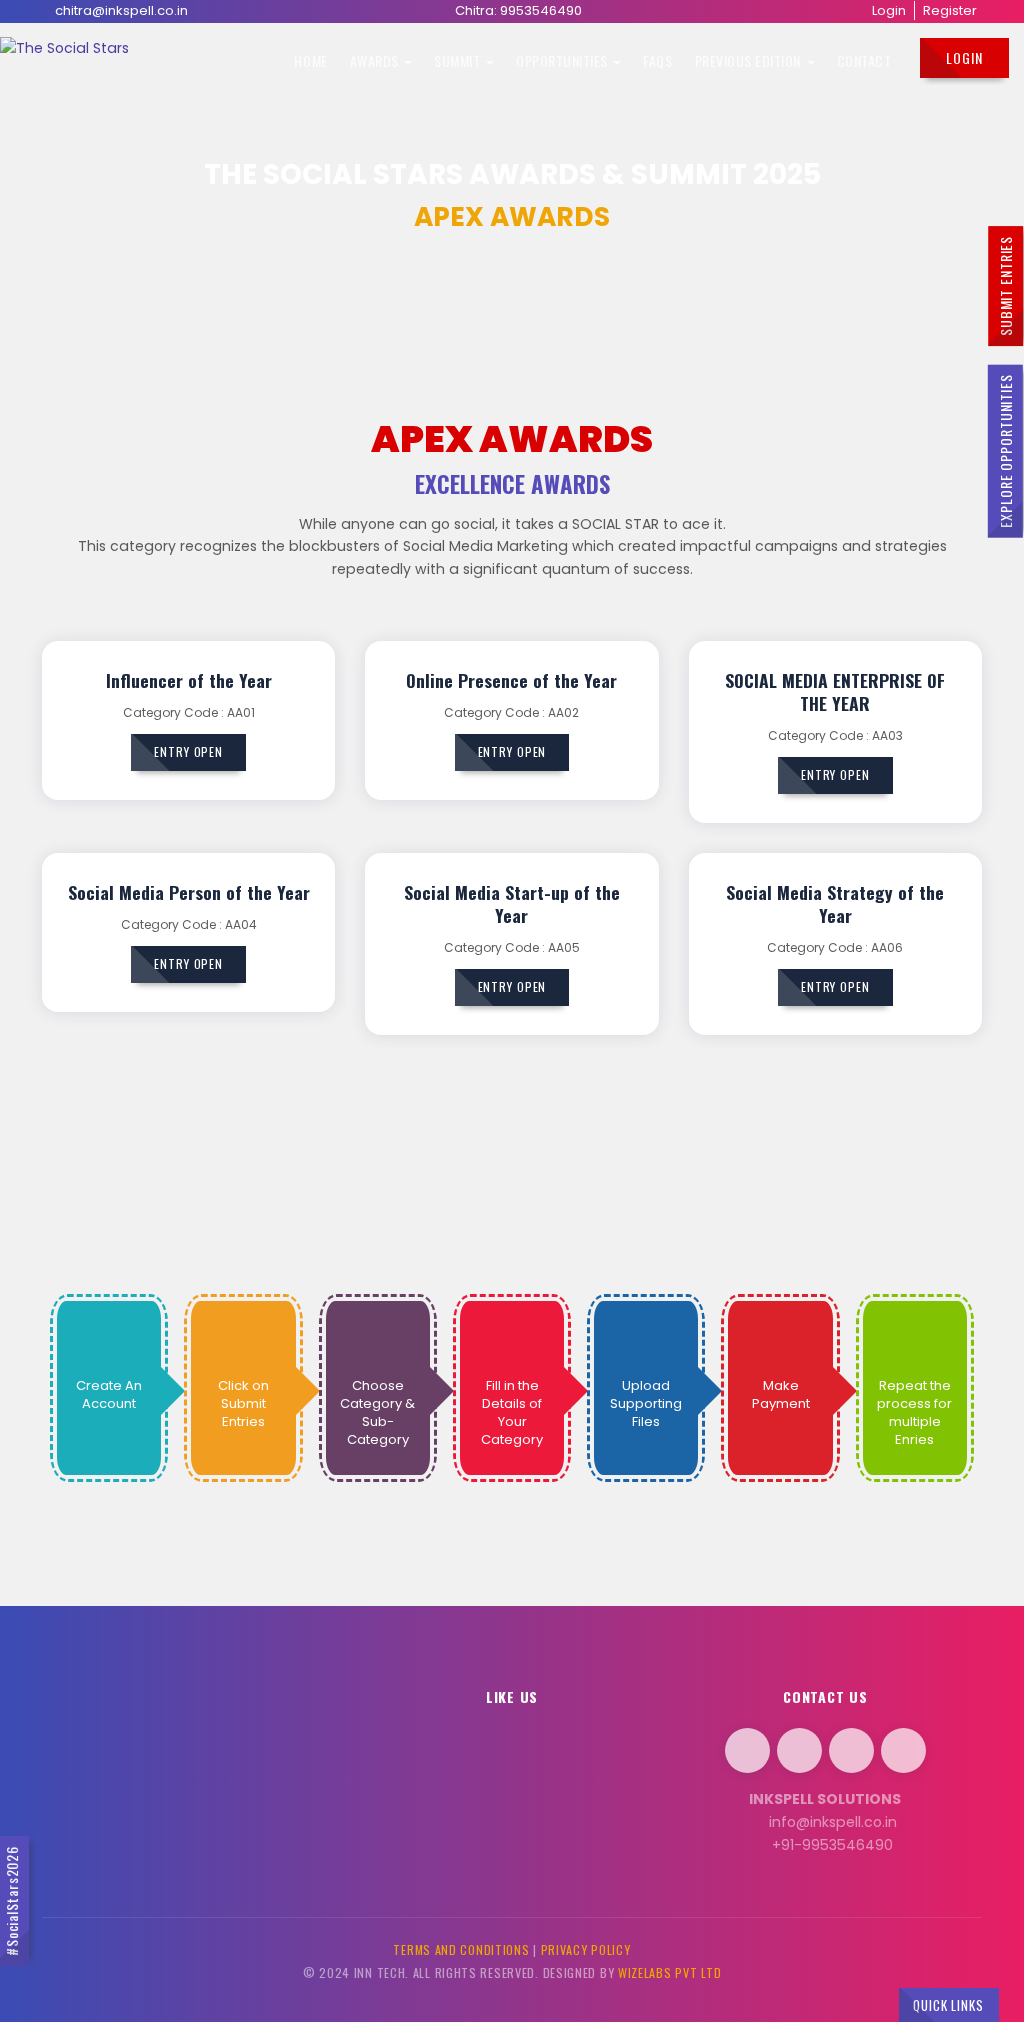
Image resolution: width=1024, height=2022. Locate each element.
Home (310, 60)
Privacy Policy (586, 1949)
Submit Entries (1005, 286)
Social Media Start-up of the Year (512, 903)
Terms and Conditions (461, 1949)
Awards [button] (376, 60)
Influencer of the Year (189, 680)
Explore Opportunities (1004, 450)
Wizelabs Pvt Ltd (669, 1972)
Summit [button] (459, 60)
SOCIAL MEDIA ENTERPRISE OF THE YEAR (835, 691)
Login (889, 10)
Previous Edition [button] (750, 60)
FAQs (657, 60)
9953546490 (541, 10)
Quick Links (948, 2005)
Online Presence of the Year (511, 680)
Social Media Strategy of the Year (835, 903)
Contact (864, 60)
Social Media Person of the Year (189, 892)
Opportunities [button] (563, 60)
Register (950, 10)
